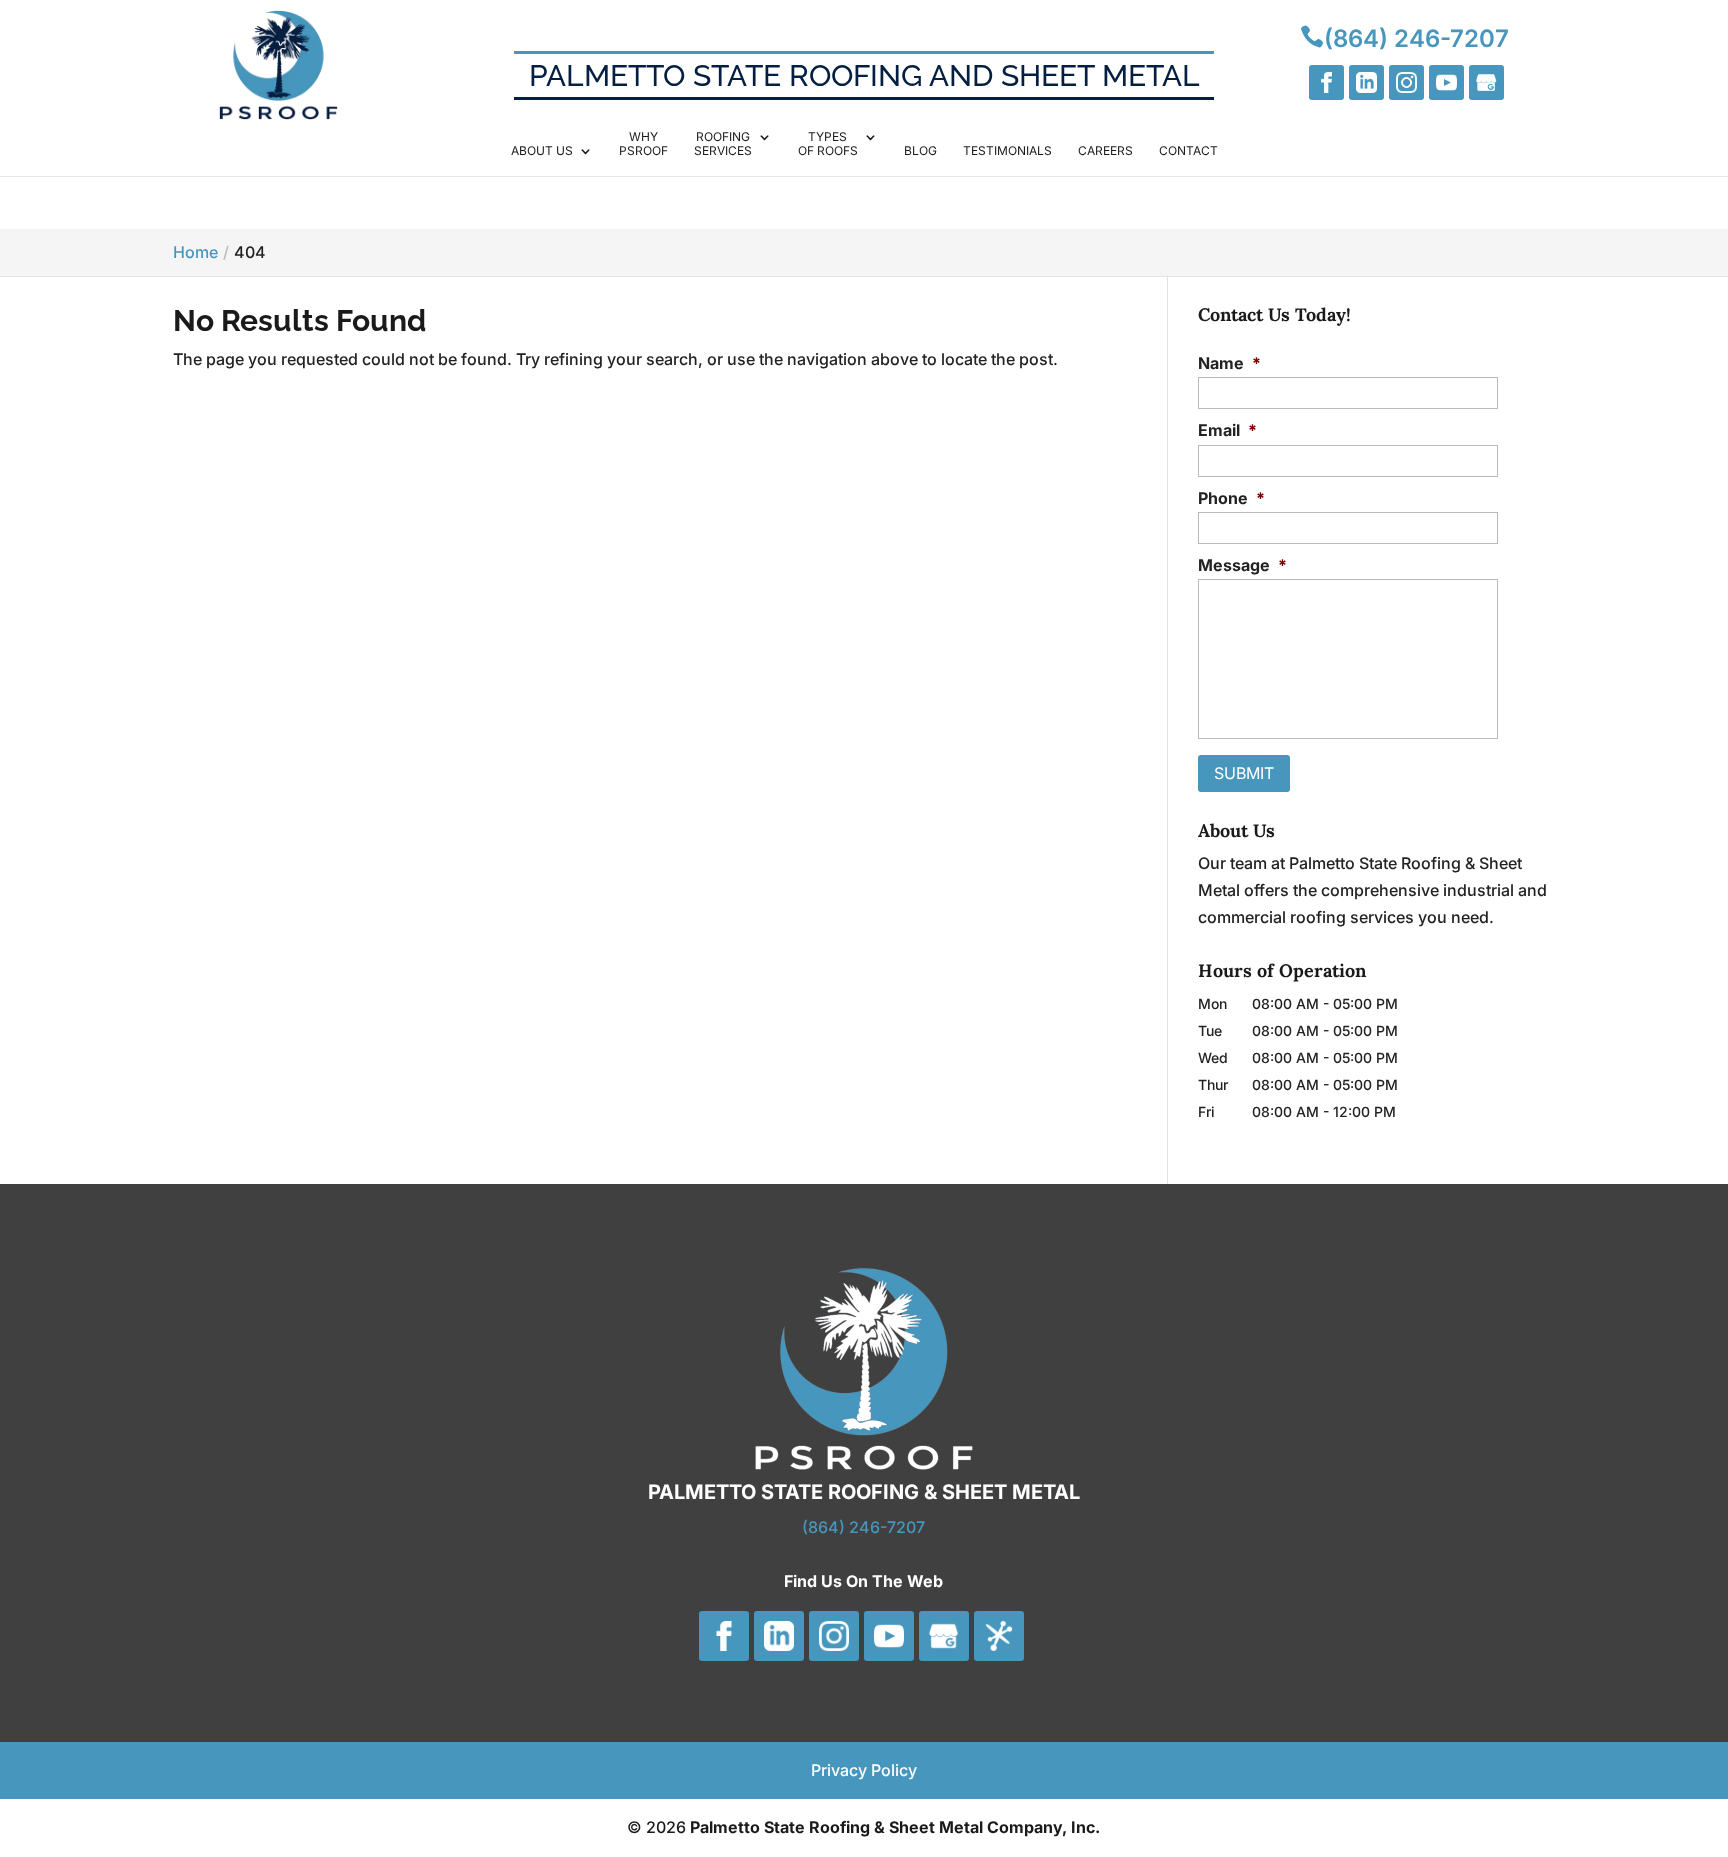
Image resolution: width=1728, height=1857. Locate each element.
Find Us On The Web (863, 1581)
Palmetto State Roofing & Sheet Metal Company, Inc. (895, 1827)
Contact (1188, 151)
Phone (1231, 498)
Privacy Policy (864, 1770)
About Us (542, 151)
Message (1242, 565)
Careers (1105, 151)
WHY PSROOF (643, 144)
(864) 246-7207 (863, 1527)
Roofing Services (723, 144)
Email (1227, 430)
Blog (920, 151)
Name (1229, 363)
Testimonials (1007, 151)
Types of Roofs (828, 144)
